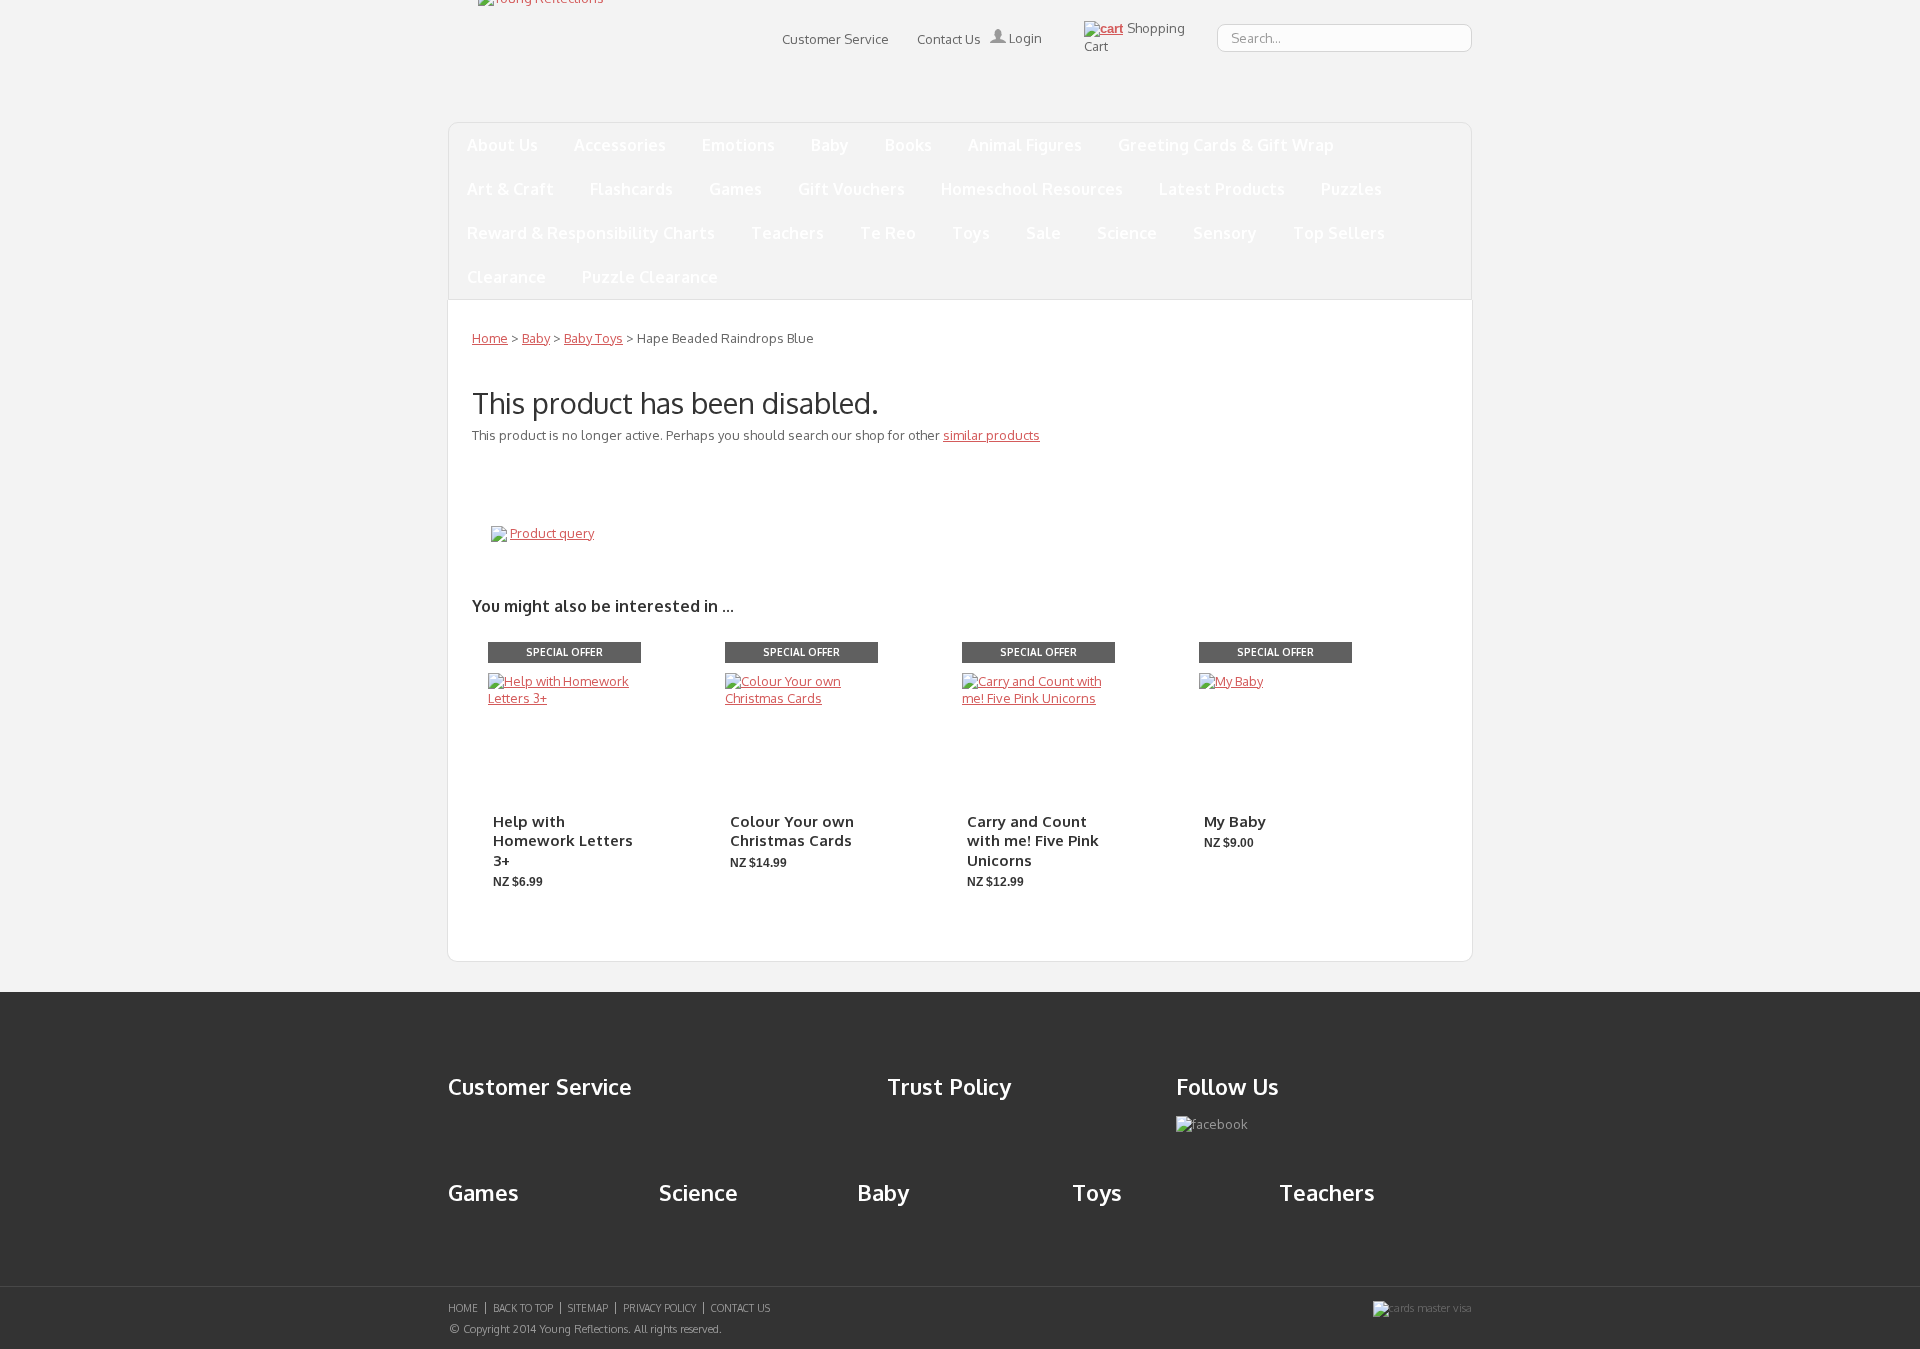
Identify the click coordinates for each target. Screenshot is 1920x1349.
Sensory (1225, 233)
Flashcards (631, 189)
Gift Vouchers (851, 189)
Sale (1043, 233)
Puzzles (1351, 189)
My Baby (1235, 821)
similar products (991, 435)
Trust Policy (949, 1086)
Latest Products (1222, 189)
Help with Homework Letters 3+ (563, 841)
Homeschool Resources (1032, 189)
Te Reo (888, 233)
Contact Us (949, 39)
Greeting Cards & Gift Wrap (1226, 145)
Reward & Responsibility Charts (591, 233)
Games (735, 189)
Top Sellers (1339, 233)
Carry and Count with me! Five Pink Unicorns (1033, 841)
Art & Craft (510, 189)
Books (908, 145)
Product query (552, 533)
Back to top (523, 1308)
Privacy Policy (659, 1308)
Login (1024, 38)
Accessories (620, 145)
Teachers (787, 233)
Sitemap (588, 1308)
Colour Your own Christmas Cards (792, 831)
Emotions (738, 145)
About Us (502, 145)
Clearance (506, 277)
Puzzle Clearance (650, 277)
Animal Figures (1025, 145)
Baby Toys (593, 338)
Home (490, 338)
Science (1127, 233)
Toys (971, 233)
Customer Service (835, 39)
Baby (830, 145)
